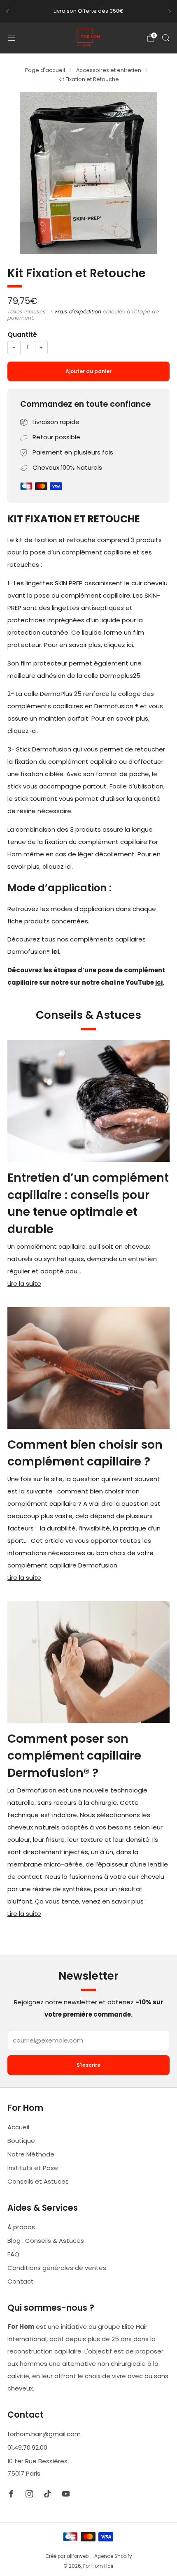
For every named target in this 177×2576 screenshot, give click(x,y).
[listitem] (88, 11)
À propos (21, 2227)
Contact (21, 2281)
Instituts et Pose (33, 2168)
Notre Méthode (31, 2154)
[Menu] (12, 38)
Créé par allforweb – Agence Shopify (89, 2556)
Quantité (22, 335)
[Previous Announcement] (7, 11)
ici (159, 982)
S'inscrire (88, 2065)
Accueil (18, 2127)
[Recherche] (165, 37)
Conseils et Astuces (38, 2181)
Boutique (21, 2141)
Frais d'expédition (78, 312)
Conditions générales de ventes (57, 2268)
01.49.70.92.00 (27, 2447)
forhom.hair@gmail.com (44, 2434)
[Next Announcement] (170, 11)
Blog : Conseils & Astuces (46, 2241)
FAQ (13, 2254)
